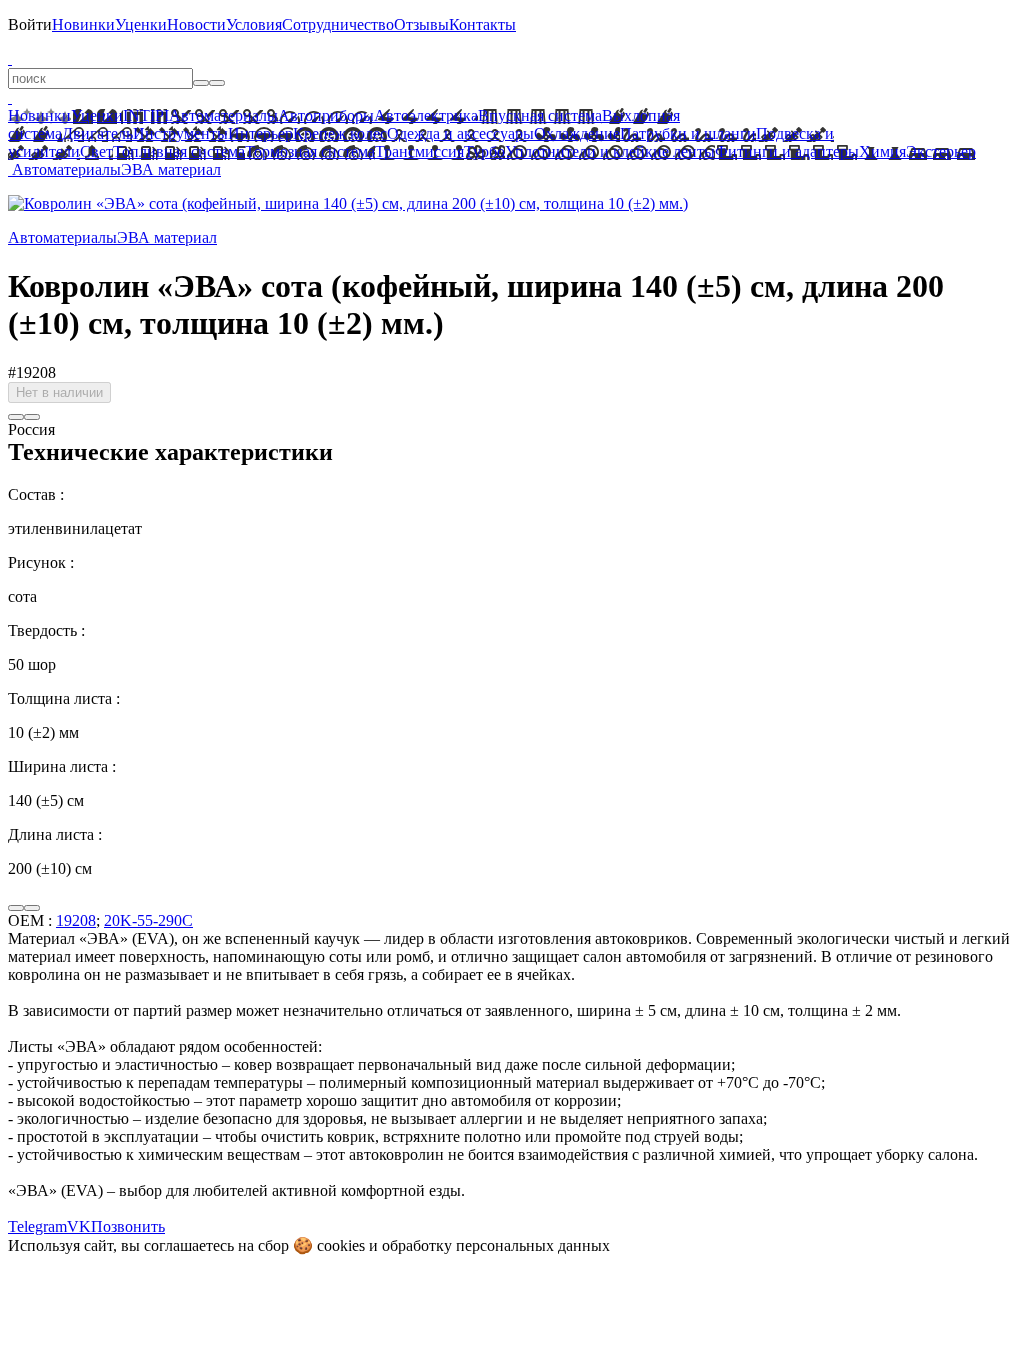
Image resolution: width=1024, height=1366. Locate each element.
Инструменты (180, 133)
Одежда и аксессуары (460, 133)
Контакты (482, 24)
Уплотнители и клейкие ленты (610, 151)
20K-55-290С (148, 920)
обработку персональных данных (496, 1245)
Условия (254, 24)
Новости (196, 24)
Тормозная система (310, 151)
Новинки (83, 24)
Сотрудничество (338, 24)
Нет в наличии (59, 392)
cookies (341, 1245)
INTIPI (146, 115)
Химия (882, 151)
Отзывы (421, 24)
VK (79, 1226)
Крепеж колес (340, 133)
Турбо (484, 151)
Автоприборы (326, 115)
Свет (96, 151)
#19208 (32, 372)
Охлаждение (577, 133)
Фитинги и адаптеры (787, 151)
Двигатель (97, 133)
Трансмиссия (419, 151)
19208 (76, 920)
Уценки (141, 24)
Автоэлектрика (426, 115)
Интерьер (260, 133)
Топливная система (179, 151)
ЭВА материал (171, 169)
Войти (30, 24)
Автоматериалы (223, 115)
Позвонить (128, 1226)
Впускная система (540, 115)
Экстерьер (941, 151)
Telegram (37, 1226)
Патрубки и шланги (688, 133)
